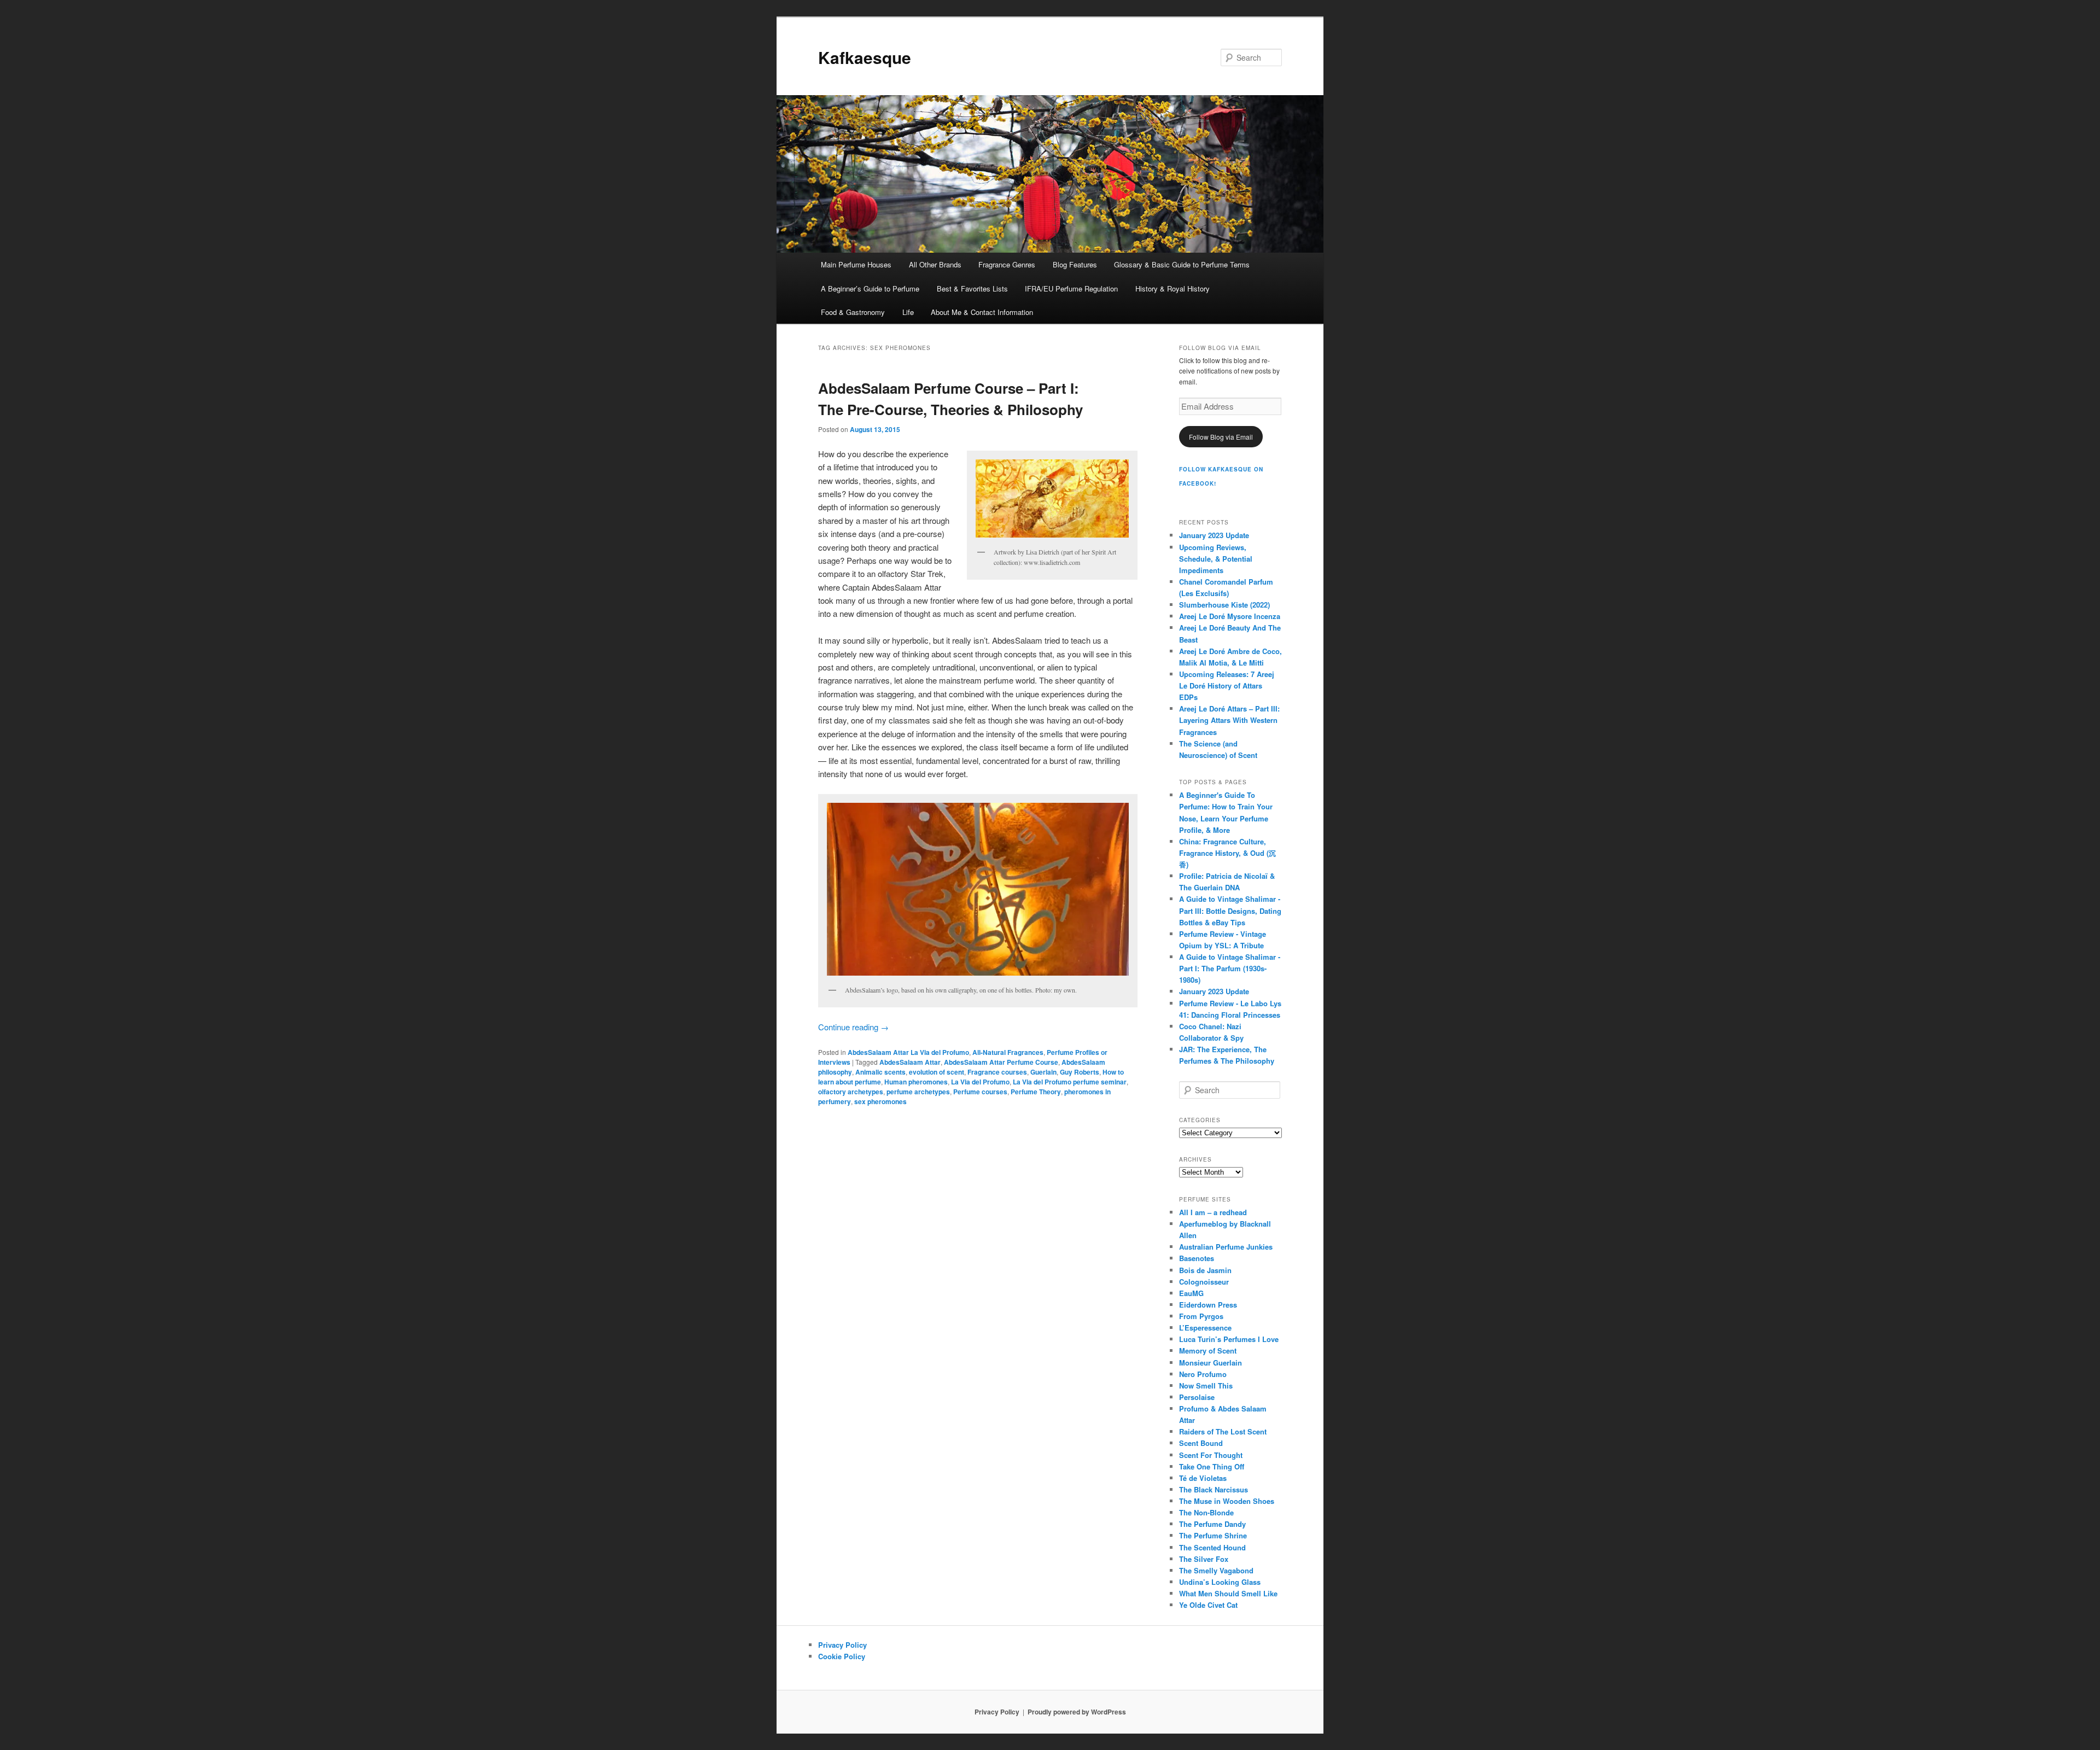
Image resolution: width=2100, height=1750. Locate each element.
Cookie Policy (842, 1656)
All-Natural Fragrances (1008, 1052)
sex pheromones (880, 1101)
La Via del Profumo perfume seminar (1070, 1082)
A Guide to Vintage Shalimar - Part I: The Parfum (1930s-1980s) (1230, 968)
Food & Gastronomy (853, 312)
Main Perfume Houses (856, 264)
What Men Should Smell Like (1228, 1593)
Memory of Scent (1208, 1351)
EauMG (1191, 1293)
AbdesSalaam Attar (910, 1062)
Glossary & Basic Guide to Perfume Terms (1182, 264)
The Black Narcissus (1214, 1489)
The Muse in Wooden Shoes (1227, 1501)
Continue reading (853, 1027)
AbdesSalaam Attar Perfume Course (1001, 1062)
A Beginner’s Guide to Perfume (870, 288)
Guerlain (1043, 1072)
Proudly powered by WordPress (1077, 1712)
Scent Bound (1201, 1443)
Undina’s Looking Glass (1220, 1582)
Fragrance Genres (1007, 264)
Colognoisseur (1204, 1282)
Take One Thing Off (1212, 1466)
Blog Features (1075, 264)
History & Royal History (1172, 288)
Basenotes (1197, 1258)
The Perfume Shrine (1213, 1535)
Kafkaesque (865, 57)
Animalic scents (880, 1072)
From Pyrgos (1201, 1316)
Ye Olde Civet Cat (1208, 1605)
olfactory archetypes (851, 1092)
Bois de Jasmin (1205, 1270)
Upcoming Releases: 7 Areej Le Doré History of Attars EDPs (1227, 686)
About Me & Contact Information (982, 312)
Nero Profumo (1203, 1374)
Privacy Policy (842, 1645)
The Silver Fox (1204, 1559)
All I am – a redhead (1213, 1212)
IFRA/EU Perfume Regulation (1071, 288)
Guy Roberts (1080, 1072)
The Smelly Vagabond (1216, 1570)
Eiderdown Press (1208, 1305)
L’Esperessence (1205, 1328)
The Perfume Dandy (1212, 1524)
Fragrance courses (997, 1072)
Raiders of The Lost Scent (1223, 1431)
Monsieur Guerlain (1211, 1363)
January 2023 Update (1214, 535)
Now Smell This (1206, 1386)
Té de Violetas (1203, 1478)
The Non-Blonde (1206, 1512)
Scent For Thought (1211, 1455)
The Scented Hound (1212, 1547)
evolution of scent (937, 1072)
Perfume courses (980, 1092)
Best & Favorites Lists (972, 288)
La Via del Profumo (980, 1082)
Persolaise (1197, 1397)
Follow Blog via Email (1221, 437)
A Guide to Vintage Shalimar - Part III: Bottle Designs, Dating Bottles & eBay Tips (1230, 910)
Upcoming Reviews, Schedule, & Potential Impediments (1216, 559)
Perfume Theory (1036, 1092)
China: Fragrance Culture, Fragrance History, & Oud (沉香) (1227, 853)
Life (908, 312)
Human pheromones (916, 1082)
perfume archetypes (918, 1092)
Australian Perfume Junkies (1226, 1247)
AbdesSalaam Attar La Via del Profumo (908, 1052)
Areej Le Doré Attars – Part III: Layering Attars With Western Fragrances (1229, 720)
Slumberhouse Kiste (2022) (1224, 605)
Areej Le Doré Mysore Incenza (1230, 616)
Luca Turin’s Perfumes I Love (1229, 1339)
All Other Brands (935, 264)
